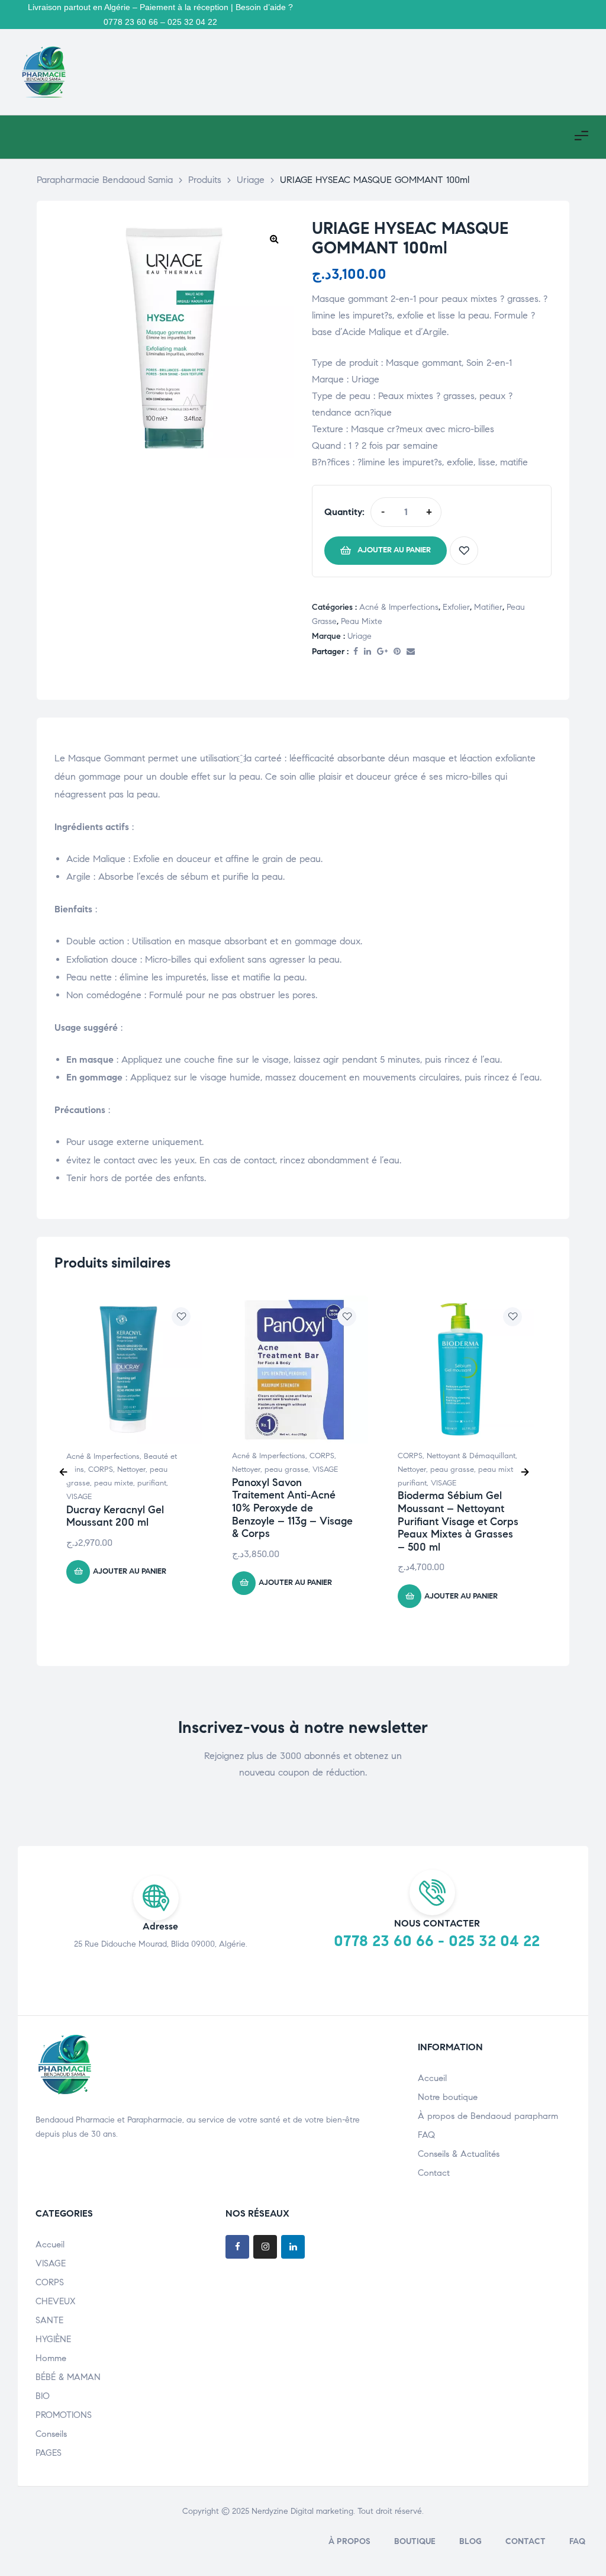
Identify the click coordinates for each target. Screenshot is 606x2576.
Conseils (51, 2434)
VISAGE (79, 1497)
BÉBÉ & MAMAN (68, 2377)
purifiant (152, 1483)
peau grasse (286, 1469)
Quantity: (344, 512)
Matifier (488, 607)
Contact (434, 2173)
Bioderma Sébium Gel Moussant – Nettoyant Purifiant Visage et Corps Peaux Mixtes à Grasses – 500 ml (458, 1521)
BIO (43, 2396)
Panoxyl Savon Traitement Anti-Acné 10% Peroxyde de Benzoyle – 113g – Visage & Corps (292, 1508)
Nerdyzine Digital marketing (302, 2511)
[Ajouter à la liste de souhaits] (464, 551)
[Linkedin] (293, 2247)
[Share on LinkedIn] (368, 652)
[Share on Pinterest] (397, 652)
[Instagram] (265, 2247)
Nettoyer (131, 1469)
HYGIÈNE (53, 2339)
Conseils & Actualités (459, 2154)
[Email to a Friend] (411, 652)
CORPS (101, 1469)
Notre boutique (448, 2097)
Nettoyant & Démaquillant (471, 1456)
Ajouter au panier (394, 550)
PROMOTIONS (64, 2415)
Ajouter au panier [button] (130, 1571)
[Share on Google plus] (382, 652)
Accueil (432, 2078)
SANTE (49, 2320)
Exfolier (456, 607)
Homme (51, 2358)
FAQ (426, 2135)
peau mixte (362, 621)
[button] (274, 239)
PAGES (49, 2453)
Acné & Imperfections (399, 607)
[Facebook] (237, 2247)
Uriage (360, 636)
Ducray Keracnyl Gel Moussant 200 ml (115, 1516)
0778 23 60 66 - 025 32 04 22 (437, 1941)
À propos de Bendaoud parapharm (488, 2116)
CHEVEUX (56, 2301)
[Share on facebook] (356, 652)
